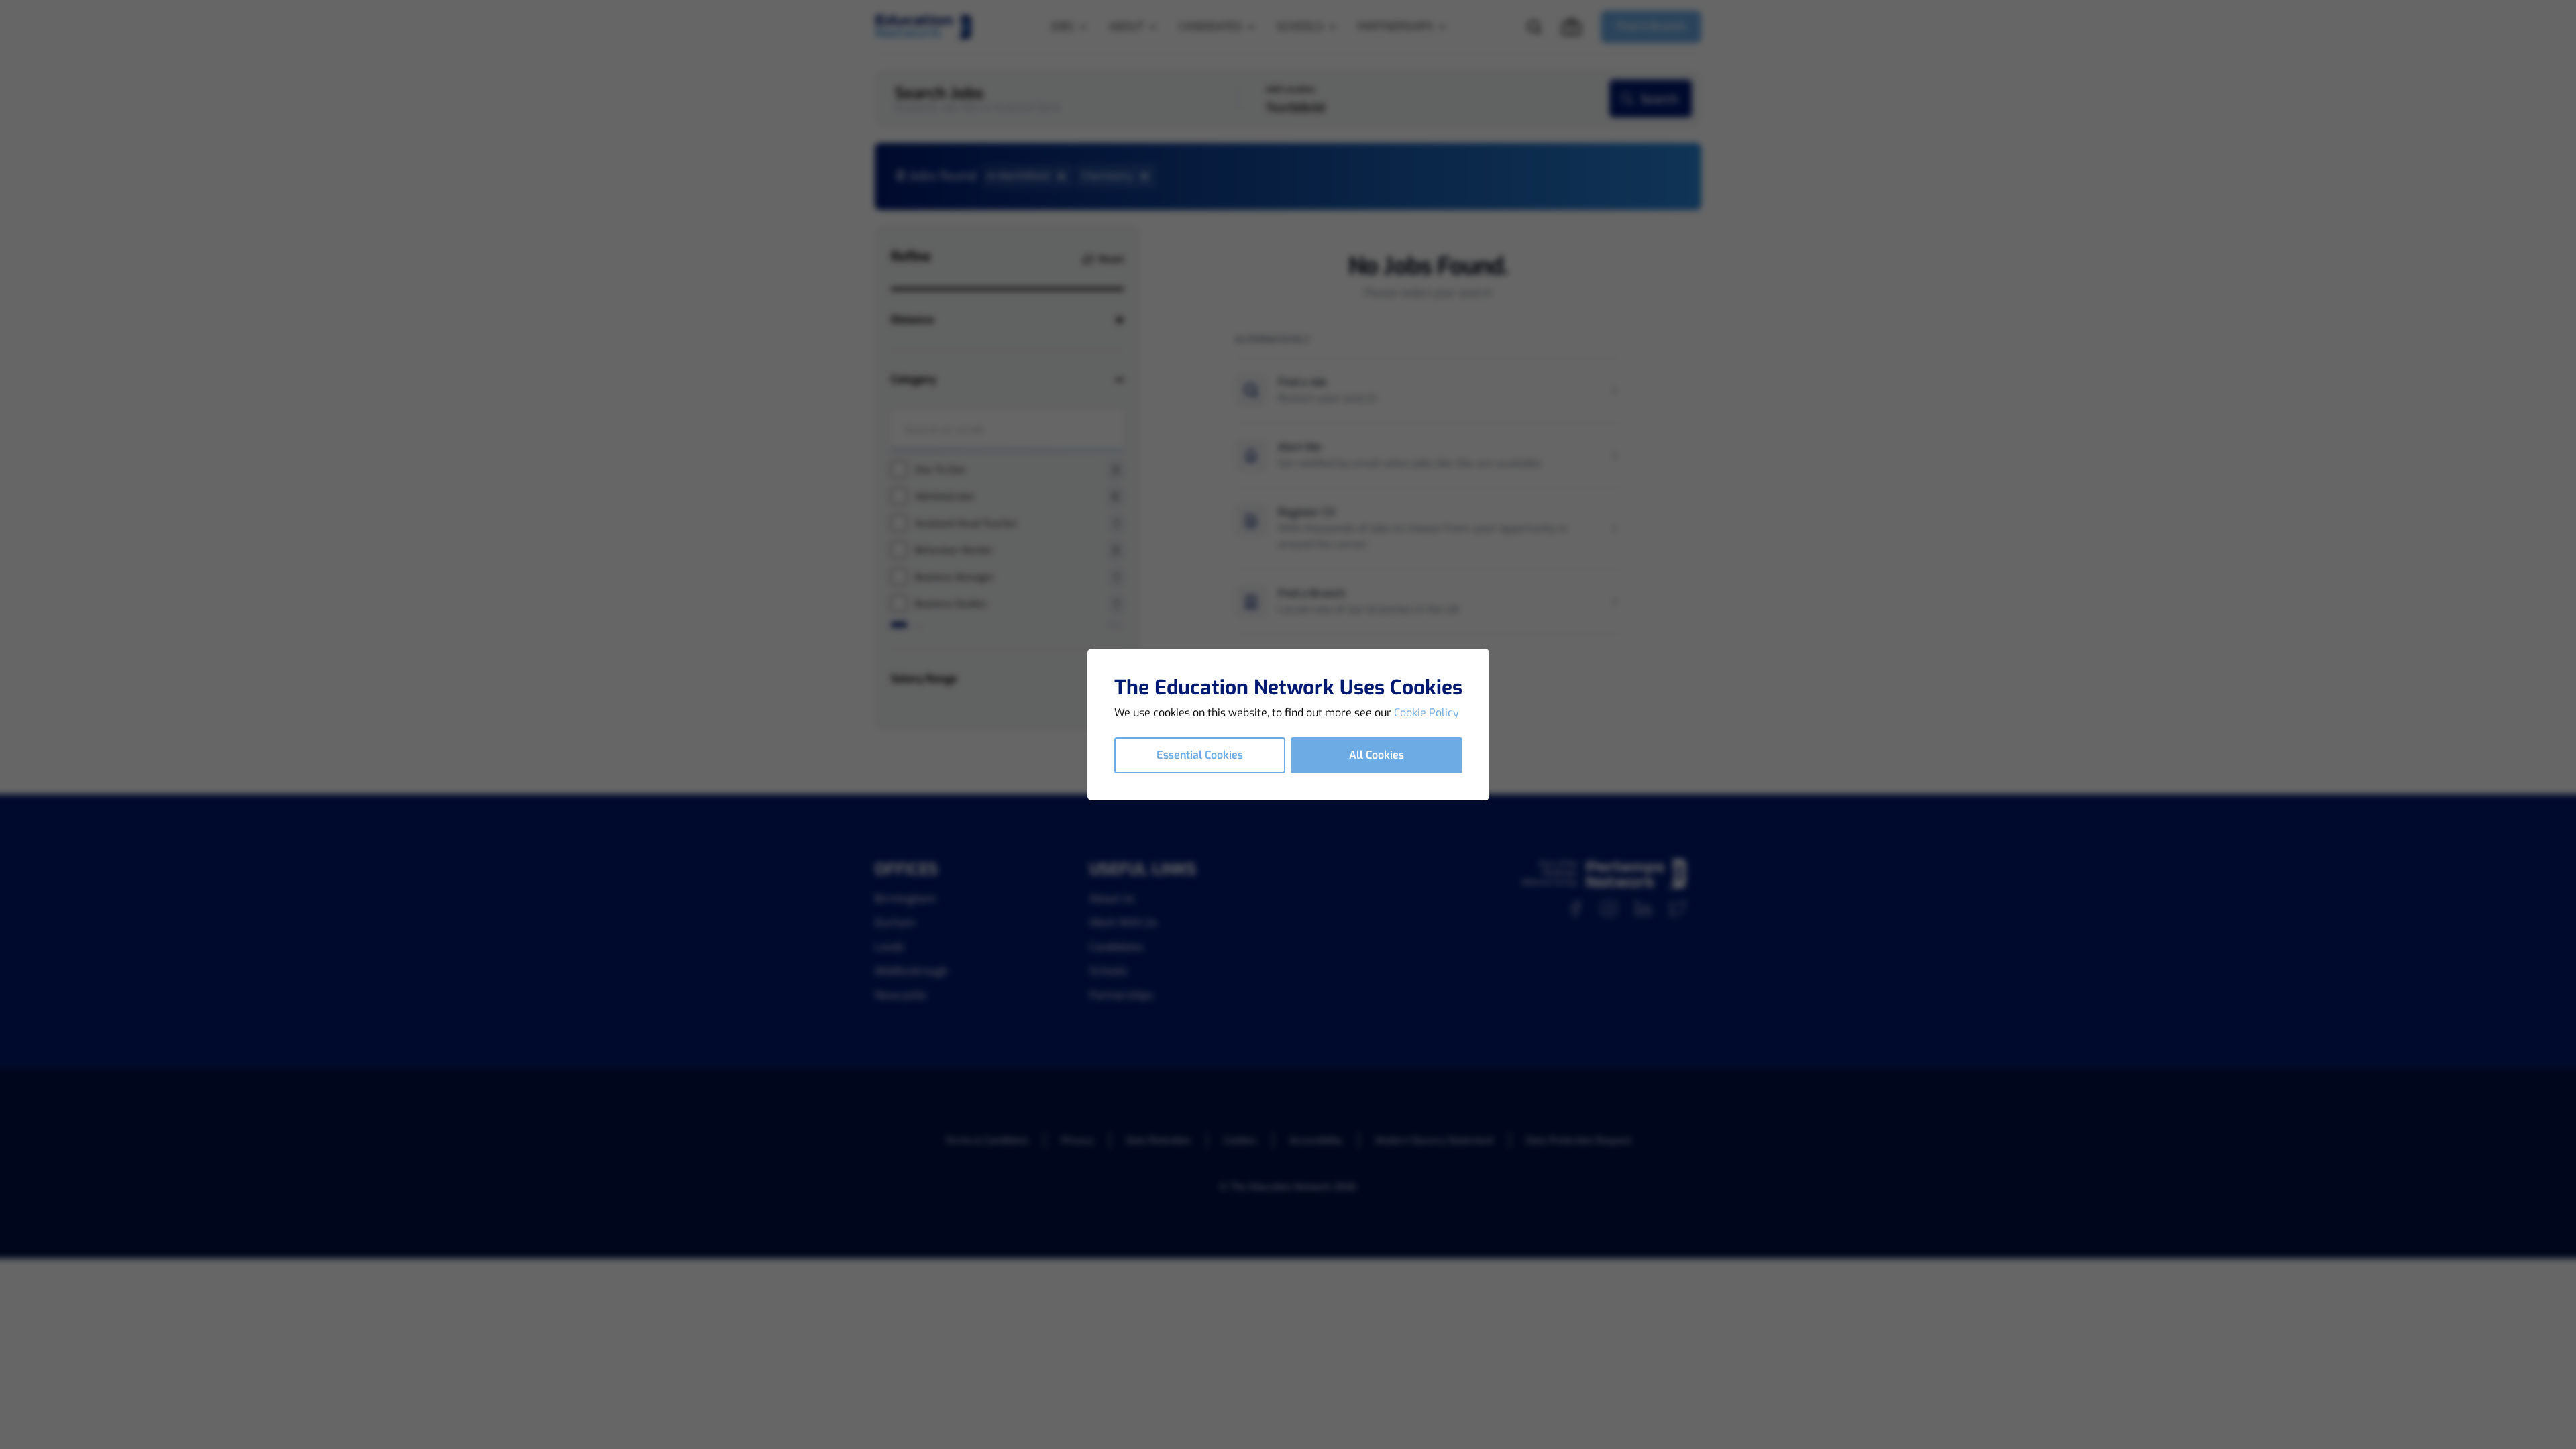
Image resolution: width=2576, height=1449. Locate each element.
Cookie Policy (1427, 713)
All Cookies (1377, 755)
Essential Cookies (1200, 755)
